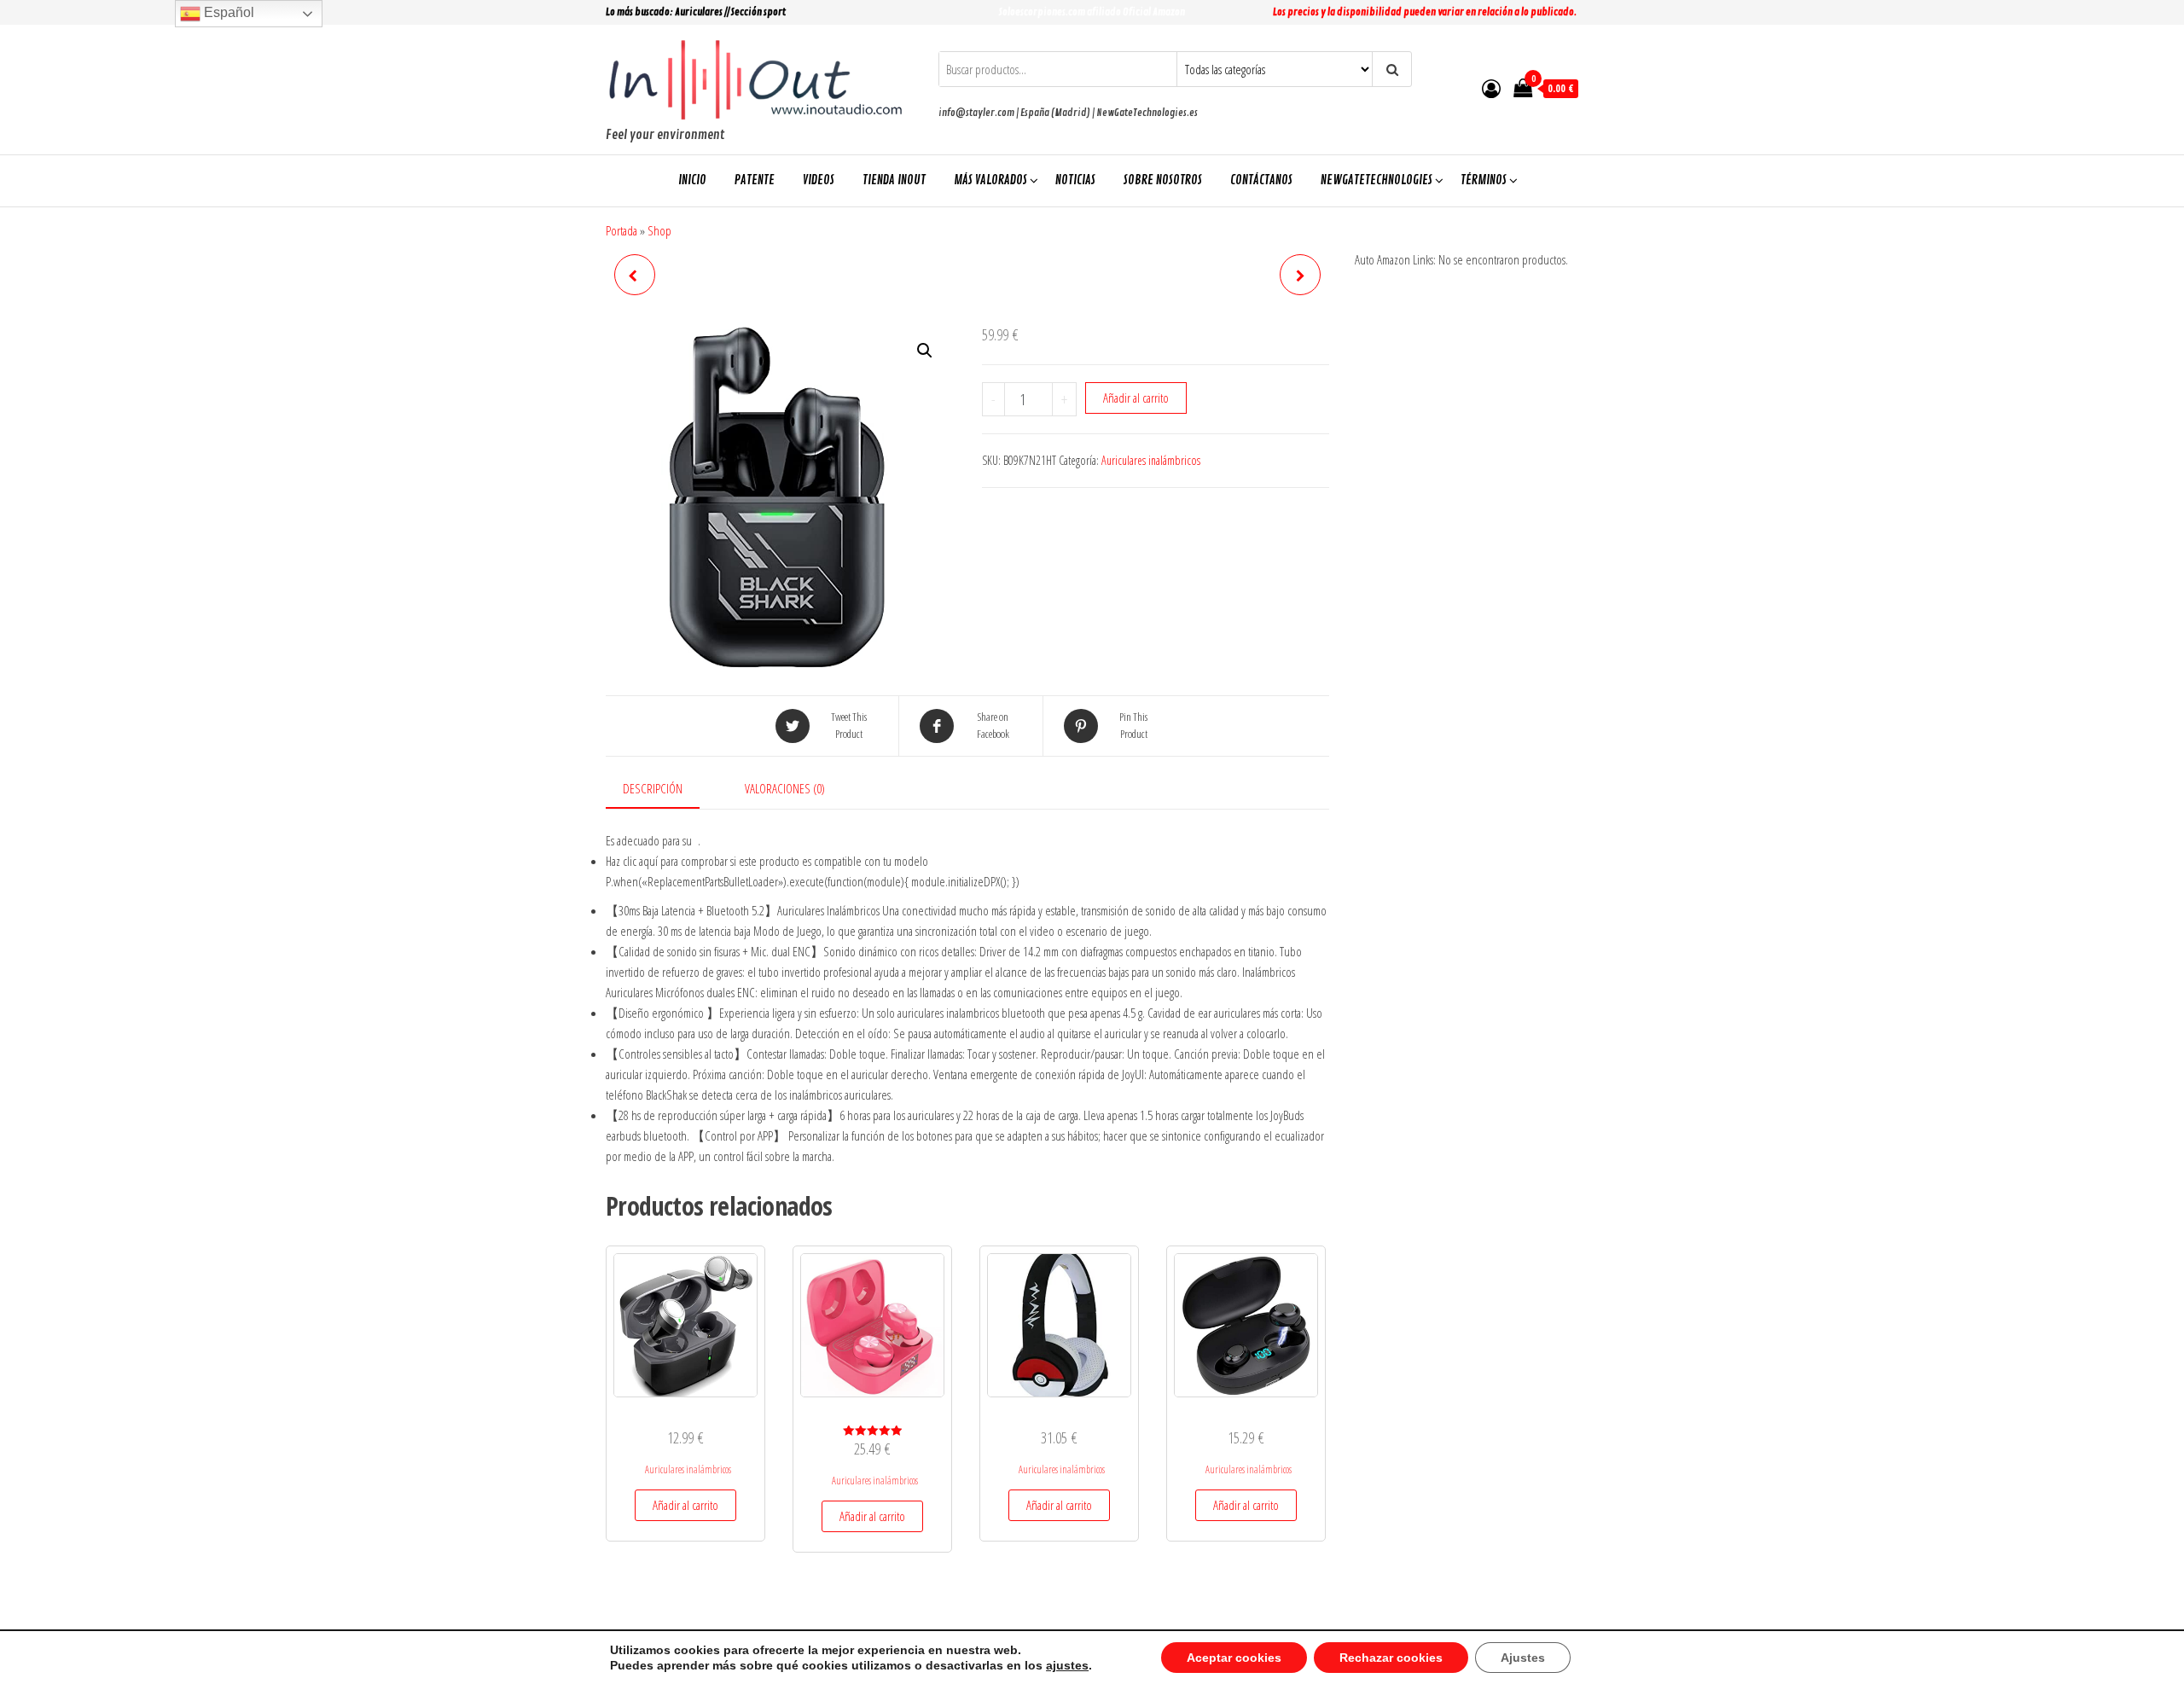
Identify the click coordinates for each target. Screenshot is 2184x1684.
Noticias (1075, 180)
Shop (659, 230)
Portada (622, 230)
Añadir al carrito (1136, 398)
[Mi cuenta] (1491, 88)
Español (227, 12)
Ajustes (1523, 1658)
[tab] (665, 789)
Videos (819, 180)
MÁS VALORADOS (990, 180)
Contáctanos (1261, 180)
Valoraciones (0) (785, 788)
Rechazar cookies (1391, 1658)
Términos (1484, 180)
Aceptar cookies (1234, 1658)
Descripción (653, 788)
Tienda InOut (894, 180)
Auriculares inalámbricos (1151, 460)
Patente (755, 180)
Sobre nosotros (1163, 180)
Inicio (692, 180)
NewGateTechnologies (1377, 180)
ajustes (1067, 1665)
